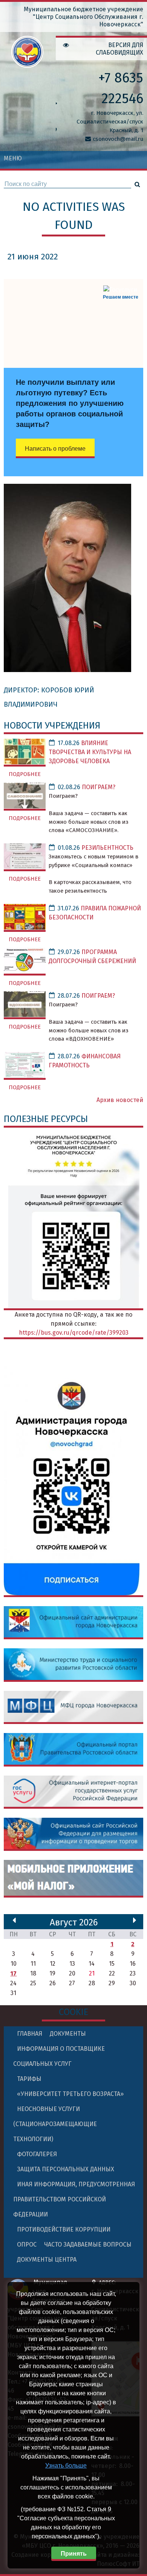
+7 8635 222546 (121, 88)
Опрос (27, 2244)
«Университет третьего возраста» (70, 2094)
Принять (74, 2554)
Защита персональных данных (66, 2169)
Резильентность (107, 848)
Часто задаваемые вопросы (88, 2244)
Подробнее (25, 774)
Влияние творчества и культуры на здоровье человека (90, 752)
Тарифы (29, 2079)
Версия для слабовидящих (119, 49)
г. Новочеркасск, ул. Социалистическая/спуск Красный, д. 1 (110, 122)
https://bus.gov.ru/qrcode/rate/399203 (74, 1333)
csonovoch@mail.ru (118, 139)
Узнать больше (66, 2465)
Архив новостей (120, 1100)
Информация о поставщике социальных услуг (59, 2056)
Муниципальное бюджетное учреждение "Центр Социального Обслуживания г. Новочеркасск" (83, 17)
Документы (68, 2034)
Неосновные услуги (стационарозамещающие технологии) (55, 2124)
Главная (30, 2034)
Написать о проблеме (55, 449)
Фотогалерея (37, 2154)
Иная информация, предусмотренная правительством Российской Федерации (74, 2199)
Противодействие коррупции (64, 2229)
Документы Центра (47, 2260)
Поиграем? (99, 787)
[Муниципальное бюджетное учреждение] (27, 63)
